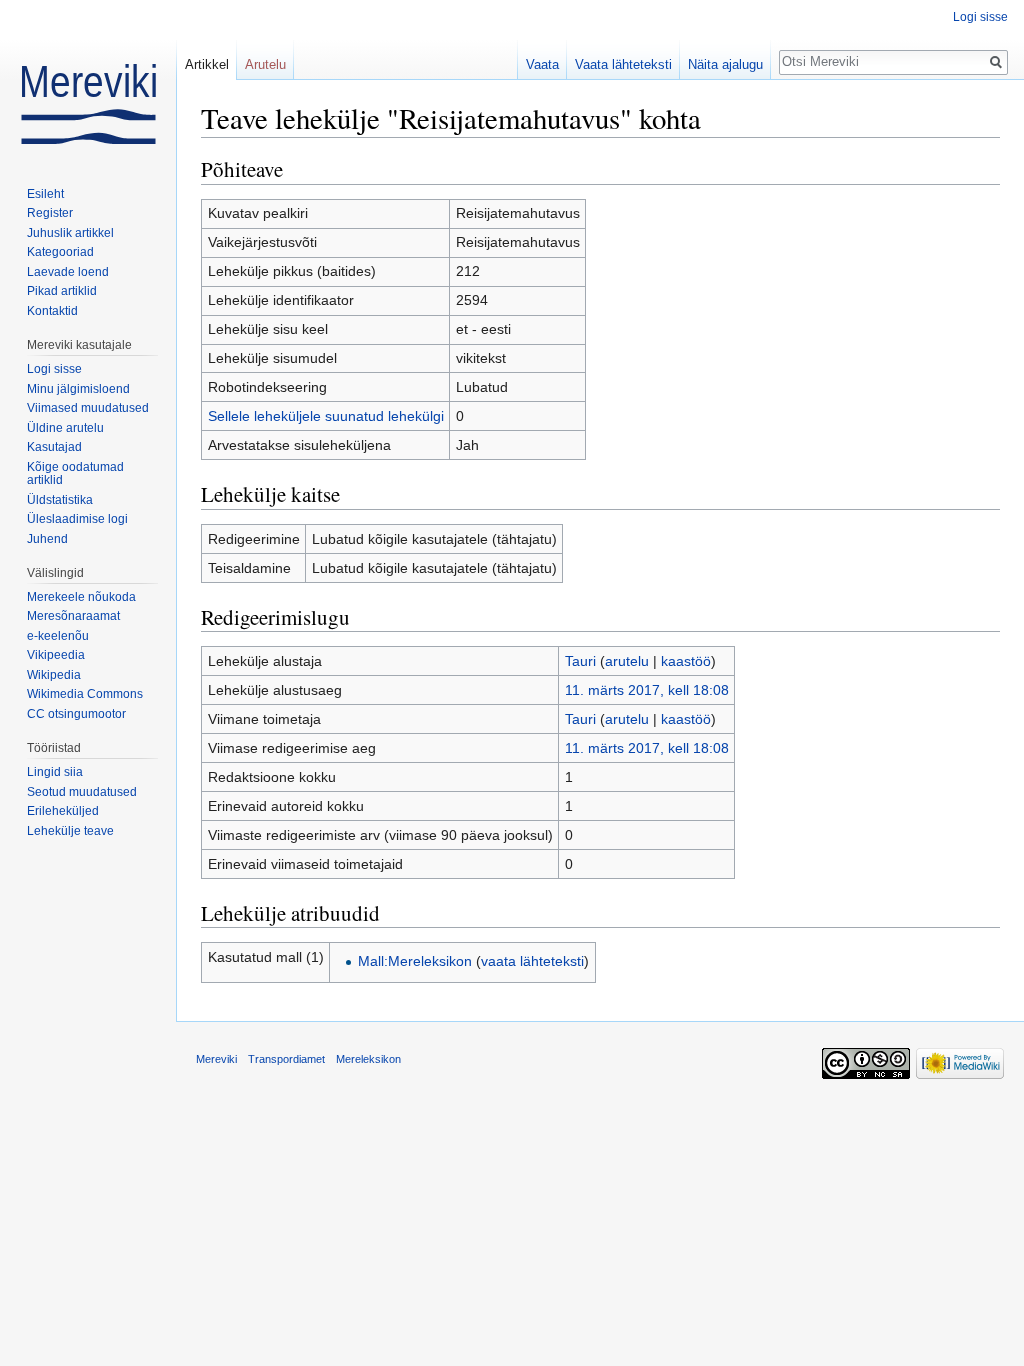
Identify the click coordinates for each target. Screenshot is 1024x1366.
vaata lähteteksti (532, 961)
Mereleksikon (368, 1059)
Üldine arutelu (65, 428)
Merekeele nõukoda (81, 597)
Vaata (542, 64)
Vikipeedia (56, 655)
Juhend (47, 539)
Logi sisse (980, 17)
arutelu (627, 661)
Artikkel (207, 64)
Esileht (45, 194)
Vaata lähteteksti (623, 64)
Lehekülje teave (70, 831)
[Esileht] (88, 80)
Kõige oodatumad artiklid (75, 474)
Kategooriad (60, 252)
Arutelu (265, 64)
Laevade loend (68, 272)
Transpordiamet (286, 1059)
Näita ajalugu (725, 64)
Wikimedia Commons (85, 694)
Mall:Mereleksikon (415, 961)
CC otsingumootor (76, 714)
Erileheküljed (63, 811)
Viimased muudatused (88, 408)
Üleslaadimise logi (77, 519)
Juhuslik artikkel (70, 233)
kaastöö (686, 661)
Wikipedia (54, 675)
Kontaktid (52, 311)
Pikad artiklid (62, 291)
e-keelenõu (58, 636)
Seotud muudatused (82, 792)
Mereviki (216, 1059)
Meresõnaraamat (73, 616)
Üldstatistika (60, 500)
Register (50, 213)
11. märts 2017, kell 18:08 (647, 690)
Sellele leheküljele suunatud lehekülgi (326, 416)
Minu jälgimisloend (78, 389)
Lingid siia (55, 772)
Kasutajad (54, 447)
